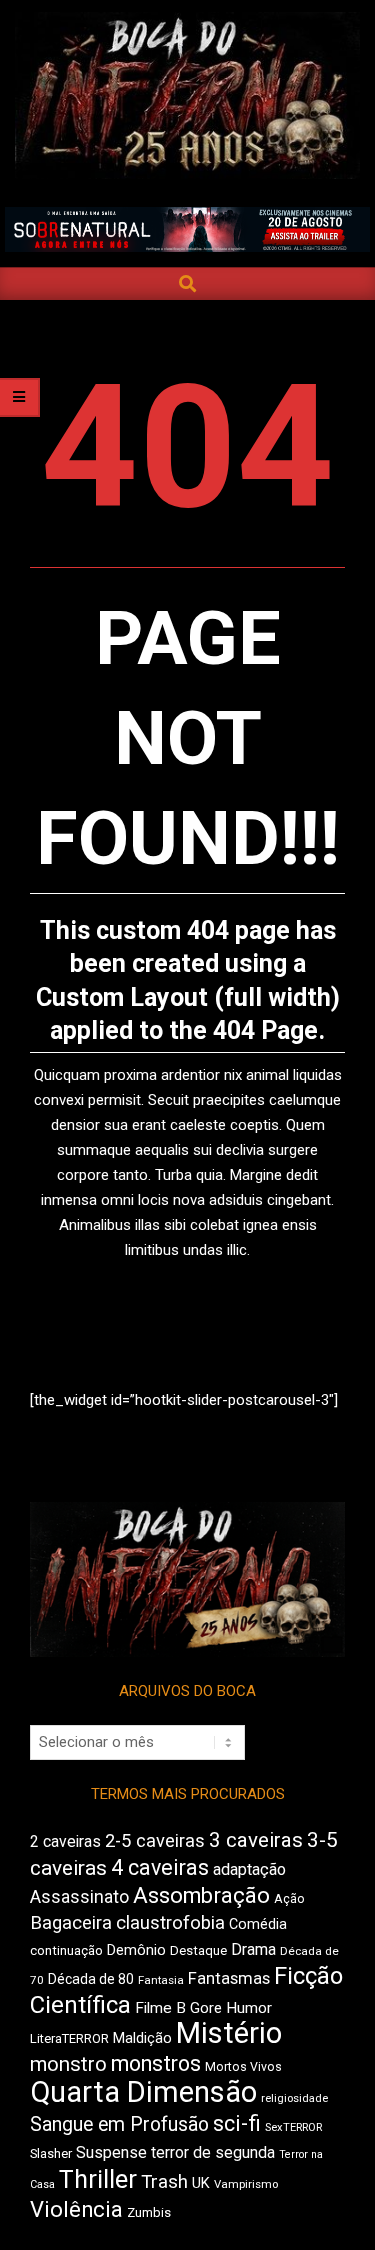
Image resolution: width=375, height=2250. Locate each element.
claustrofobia (170, 1923)
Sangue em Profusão (119, 2124)
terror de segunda (213, 2152)
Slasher (51, 2153)
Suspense (111, 2152)
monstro (68, 2064)
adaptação (249, 1869)
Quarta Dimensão (143, 2092)
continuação (66, 1950)
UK (201, 2183)
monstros (156, 2063)
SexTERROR (293, 2127)
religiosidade (294, 2098)
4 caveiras (160, 1867)
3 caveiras (256, 1840)
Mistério (229, 2033)
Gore (206, 2008)
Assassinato (79, 1897)
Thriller (98, 2179)
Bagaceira (71, 1923)
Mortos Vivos (243, 2067)
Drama (253, 1949)
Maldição (142, 2038)
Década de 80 (91, 1979)
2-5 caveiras (155, 1840)
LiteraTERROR (69, 2038)
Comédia (258, 1924)
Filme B (160, 2008)
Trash (164, 2182)
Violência (76, 2209)
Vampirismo (246, 2184)
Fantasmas (229, 1978)
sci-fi (237, 2123)
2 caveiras (65, 1841)
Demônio (136, 1950)
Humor (249, 2008)
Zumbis (149, 2212)
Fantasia (161, 1980)
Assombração (201, 1895)
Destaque (198, 1950)
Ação (289, 1898)
